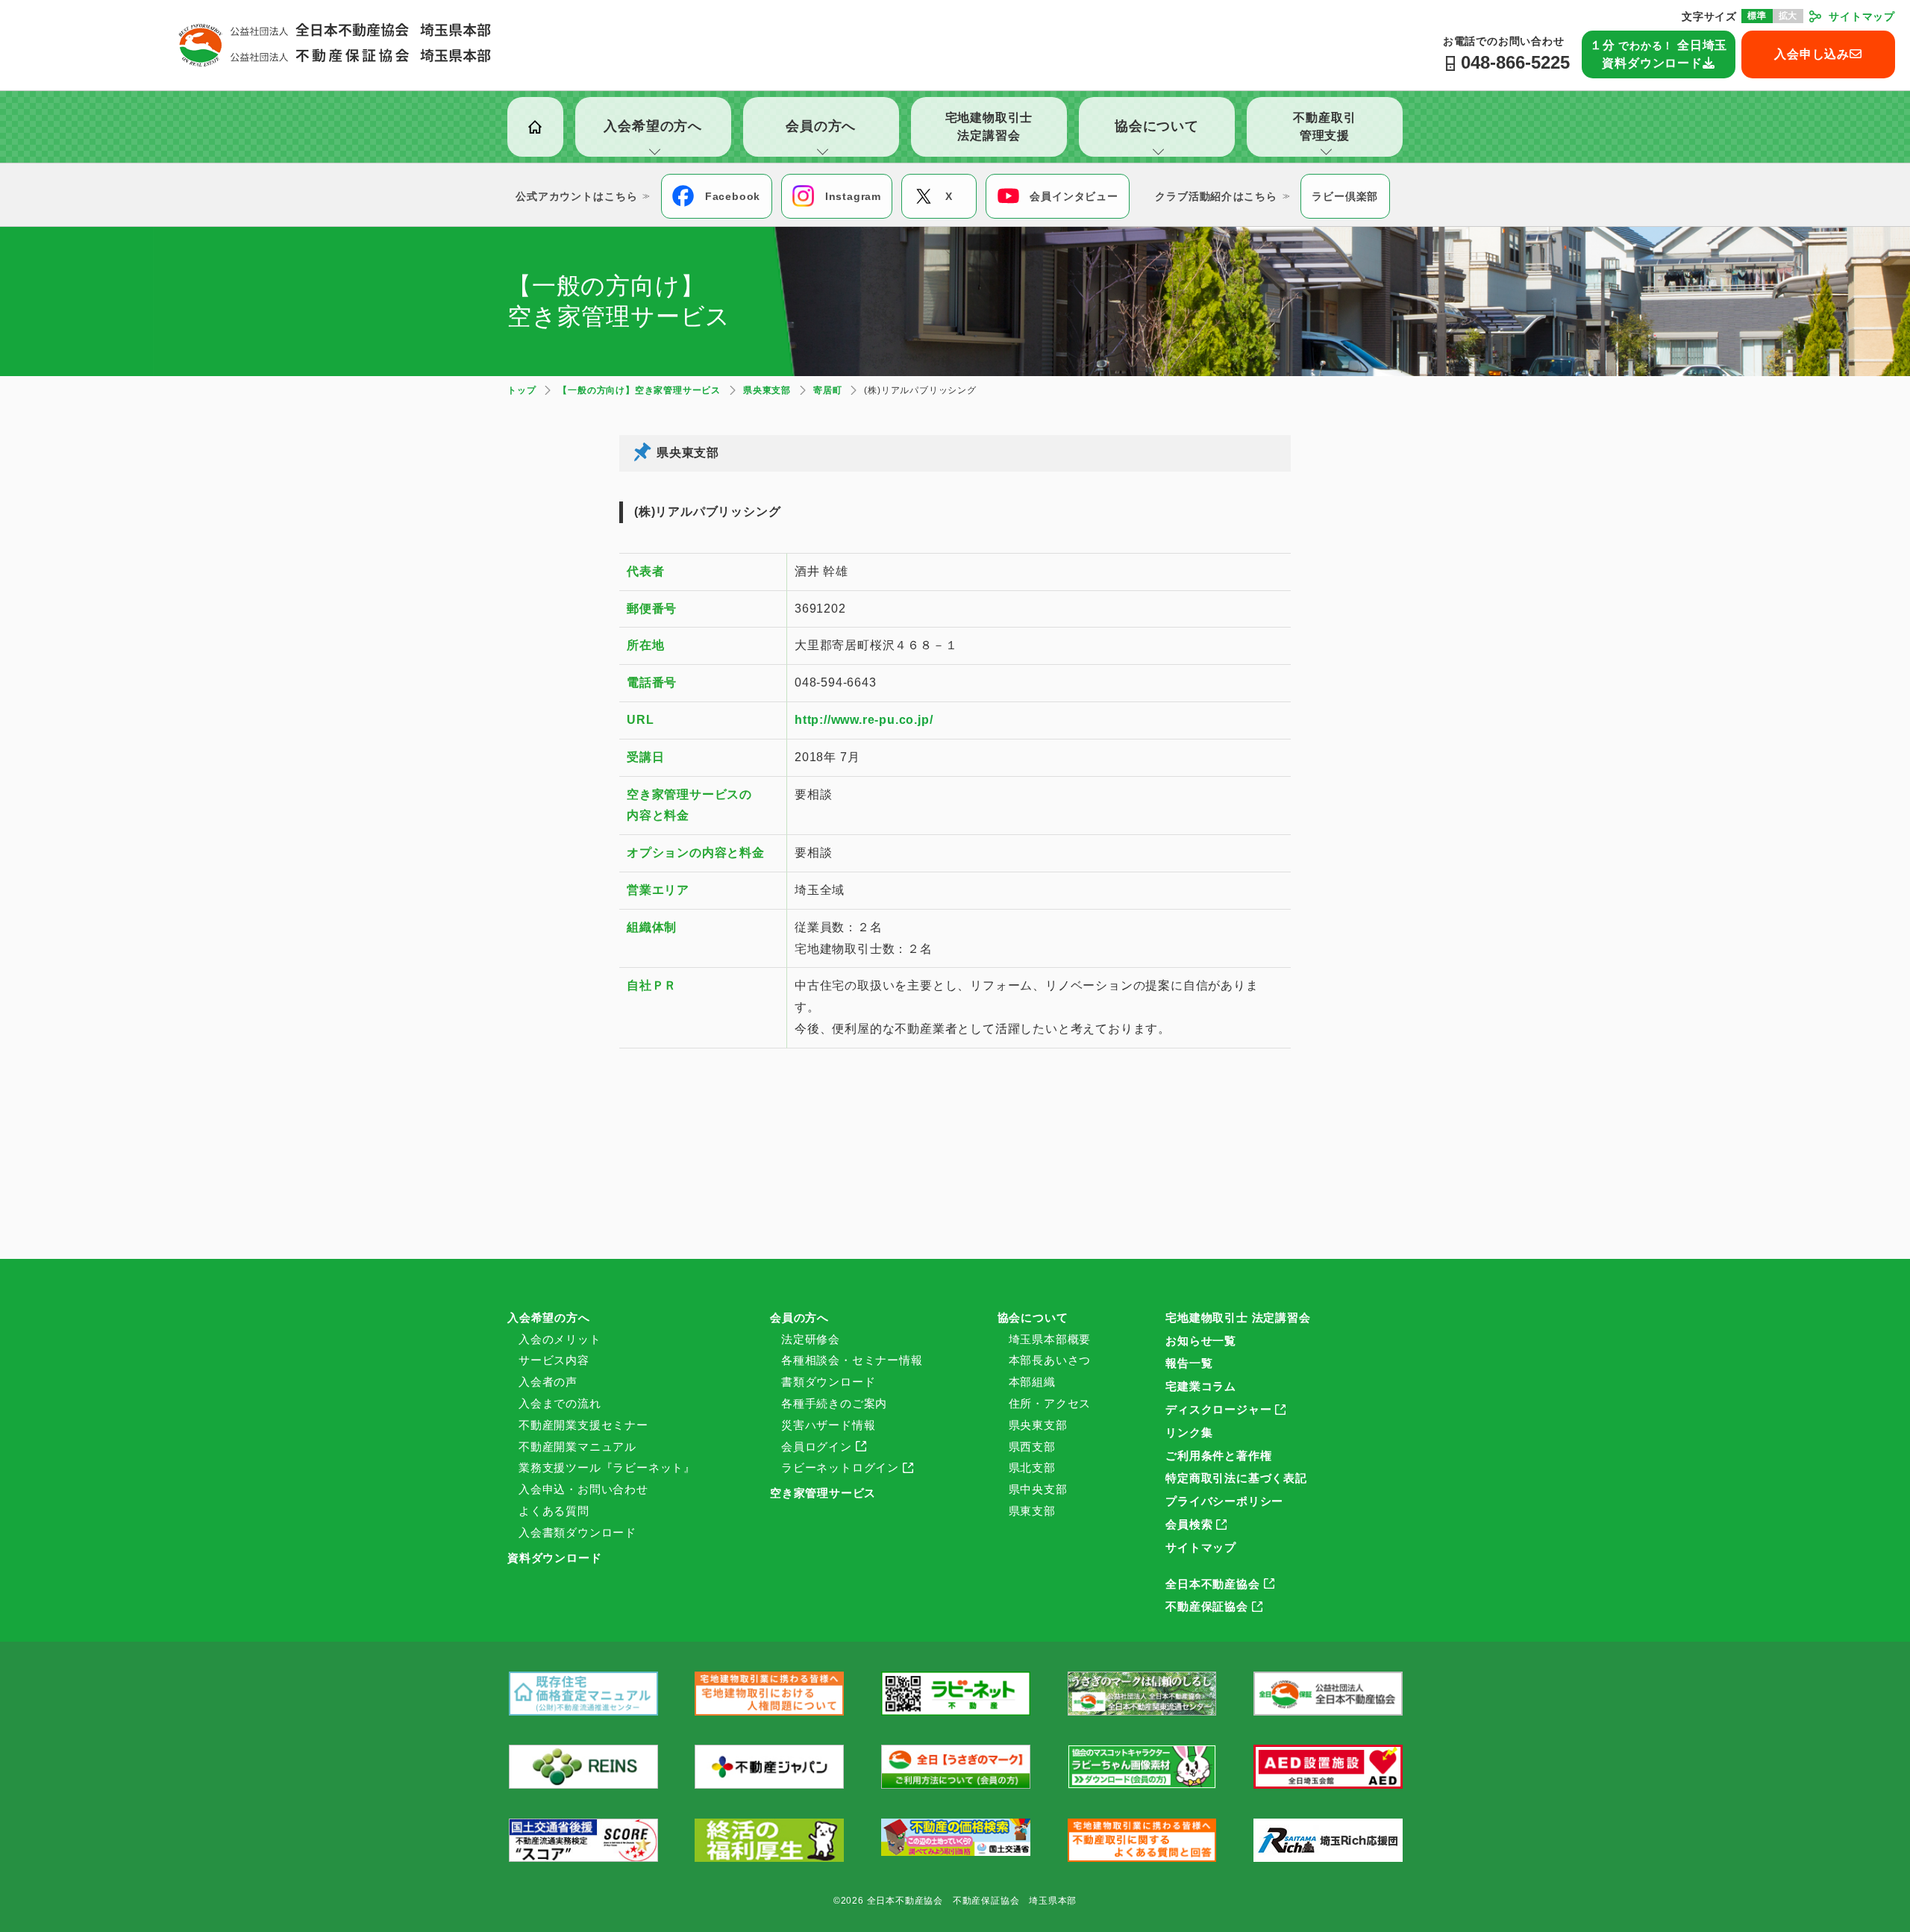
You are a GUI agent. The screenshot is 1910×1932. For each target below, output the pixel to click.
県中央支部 (1038, 1489)
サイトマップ (1862, 16)
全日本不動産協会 (1212, 1584)
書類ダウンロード (828, 1382)
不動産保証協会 (1207, 1606)
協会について (1033, 1317)
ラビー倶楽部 (1345, 196)
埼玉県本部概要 (1050, 1339)
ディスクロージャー (1218, 1409)
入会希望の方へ (549, 1317)
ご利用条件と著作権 (1218, 1456)
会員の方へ (799, 1317)
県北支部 (1032, 1467)
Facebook (733, 196)
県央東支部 (1038, 1425)
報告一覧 (1189, 1363)
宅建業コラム (1201, 1386)
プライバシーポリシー (1224, 1501)
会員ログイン (817, 1447)
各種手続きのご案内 (834, 1403)
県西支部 (1032, 1447)
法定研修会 (811, 1339)
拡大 (1788, 16)
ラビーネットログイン (840, 1467)
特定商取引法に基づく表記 (1236, 1478)
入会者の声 (548, 1382)
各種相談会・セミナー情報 (852, 1360)
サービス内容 (554, 1360)
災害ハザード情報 (828, 1425)
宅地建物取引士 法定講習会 (1238, 1317)
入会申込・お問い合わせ (583, 1489)
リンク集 (1189, 1432)
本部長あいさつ (1050, 1360)
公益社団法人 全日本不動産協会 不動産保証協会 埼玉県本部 (335, 45)
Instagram (853, 196)
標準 (1757, 16)
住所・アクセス (1050, 1403)
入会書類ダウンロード (577, 1532)
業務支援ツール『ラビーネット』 (607, 1467)
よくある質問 (554, 1511)
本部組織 (1032, 1382)
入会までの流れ (560, 1403)
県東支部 (1032, 1511)
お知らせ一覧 (1201, 1341)
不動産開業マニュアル (577, 1447)
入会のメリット (560, 1339)
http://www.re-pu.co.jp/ (864, 720)
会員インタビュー (1074, 196)
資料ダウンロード (554, 1558)
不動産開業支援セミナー (583, 1425)
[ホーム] (535, 127)
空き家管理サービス (823, 1493)
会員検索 (1189, 1524)
